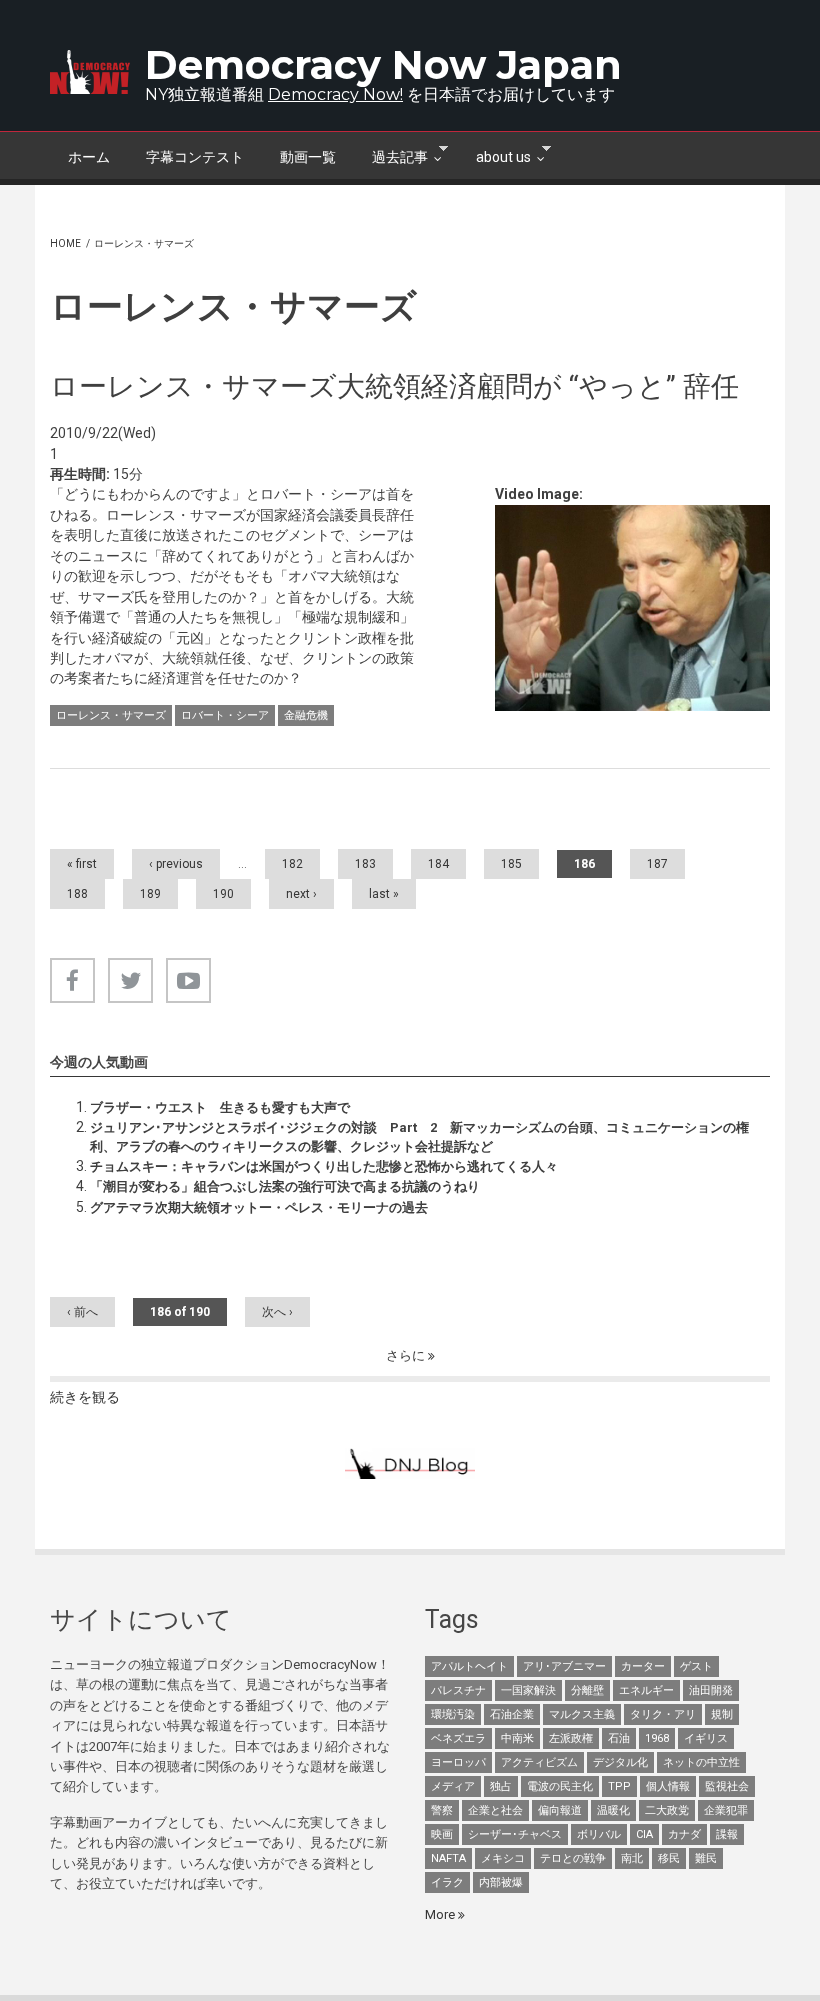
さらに (407, 1355)
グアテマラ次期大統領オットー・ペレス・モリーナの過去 (259, 1207)
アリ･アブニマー (564, 1666)
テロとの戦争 (573, 1858)
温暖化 (613, 1810)
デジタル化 (620, 1762)
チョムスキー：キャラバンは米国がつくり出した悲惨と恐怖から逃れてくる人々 (324, 1166)
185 (511, 864)
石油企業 (512, 1714)
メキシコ (503, 1858)
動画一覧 (308, 157)
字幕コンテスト (195, 157)
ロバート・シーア (225, 715)
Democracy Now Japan (383, 64)
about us (494, 155)
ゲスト (696, 1666)
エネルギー (646, 1690)
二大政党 (667, 1810)
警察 (442, 1810)
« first (82, 864)
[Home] (90, 72)
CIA (644, 1834)
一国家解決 (528, 1690)
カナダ (684, 1834)
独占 (501, 1786)
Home (65, 243)
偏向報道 (560, 1810)
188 (77, 894)
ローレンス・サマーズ (111, 715)
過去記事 (391, 155)
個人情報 (668, 1786)
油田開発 (711, 1690)
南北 (632, 1858)
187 (657, 864)
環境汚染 (453, 1714)
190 (223, 894)
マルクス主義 (582, 1714)
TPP (619, 1786)
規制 (722, 1714)
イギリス (706, 1738)
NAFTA (448, 1858)
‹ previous (176, 864)
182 (292, 864)
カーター (643, 1666)
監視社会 (727, 1786)
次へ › (277, 1312)
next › (301, 894)
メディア (453, 1786)
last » (384, 894)
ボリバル (599, 1834)
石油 (619, 1738)
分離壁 (587, 1690)
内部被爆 (501, 1882)
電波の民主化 (560, 1786)
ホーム (89, 157)
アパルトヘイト (469, 1666)
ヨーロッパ (458, 1762)
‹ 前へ (82, 1312)
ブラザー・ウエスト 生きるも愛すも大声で (220, 1107)
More (441, 1914)
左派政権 (571, 1738)
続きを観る (85, 1397)
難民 (706, 1858)
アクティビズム (539, 1762)
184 (438, 864)
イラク (447, 1882)
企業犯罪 (726, 1810)
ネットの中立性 (701, 1762)
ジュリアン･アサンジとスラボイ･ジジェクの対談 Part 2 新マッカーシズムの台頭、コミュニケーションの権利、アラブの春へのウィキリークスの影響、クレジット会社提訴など (419, 1136)
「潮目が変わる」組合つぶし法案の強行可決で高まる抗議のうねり (285, 1186)
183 (365, 864)
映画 (442, 1834)
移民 (669, 1858)
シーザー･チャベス (515, 1834)
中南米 (517, 1738)
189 (150, 894)
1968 (657, 1738)
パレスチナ (458, 1690)
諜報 (727, 1834)
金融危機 (306, 715)
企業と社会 (495, 1810)
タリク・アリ (663, 1714)
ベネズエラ (458, 1738)
